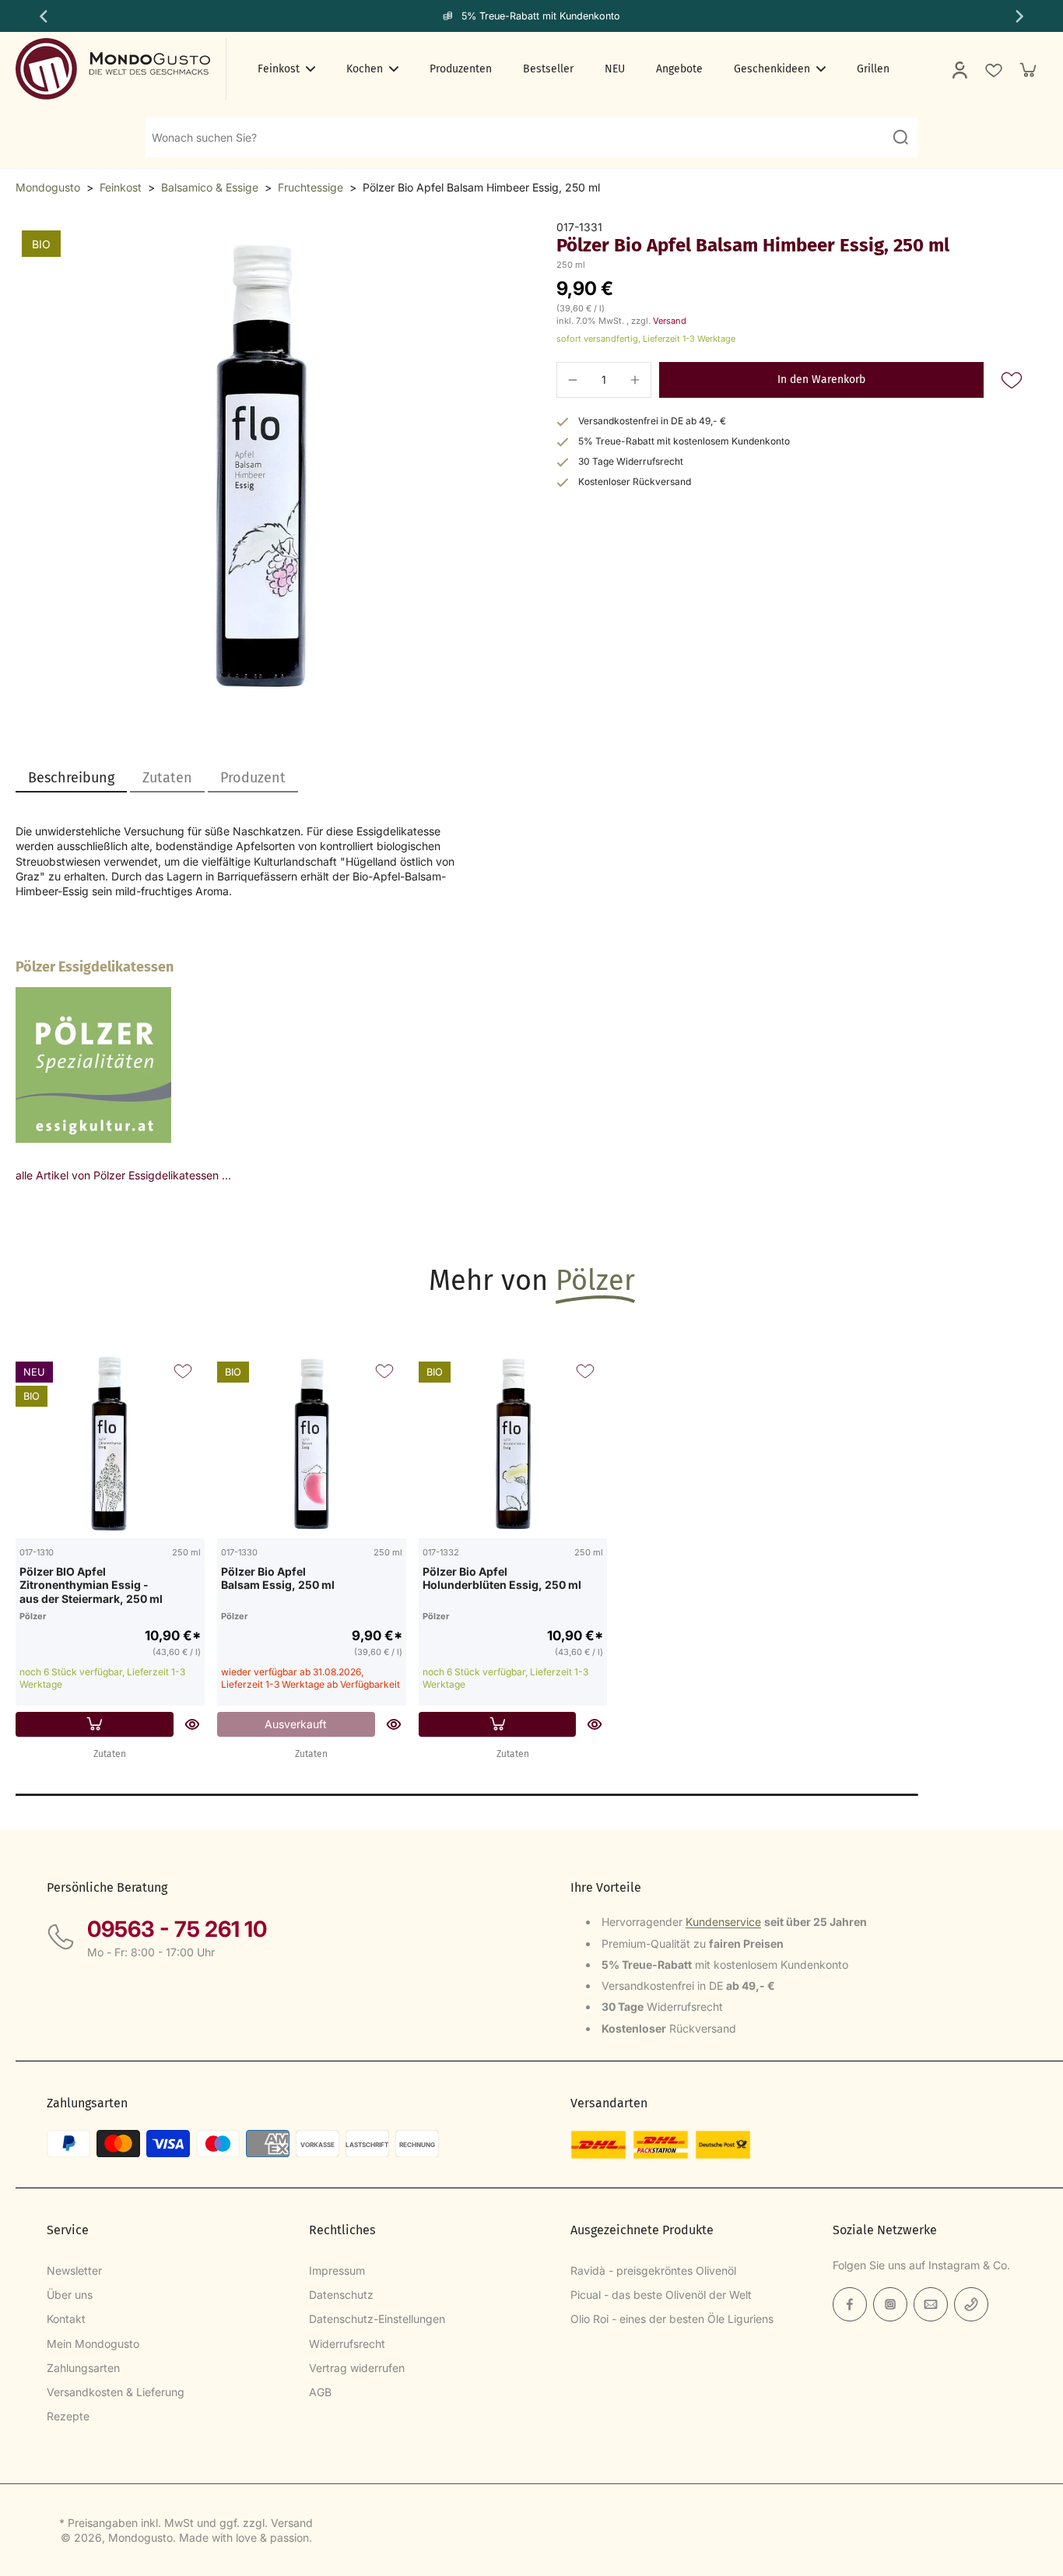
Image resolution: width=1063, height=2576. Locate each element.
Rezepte (68, 2416)
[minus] (573, 380)
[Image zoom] (261, 466)
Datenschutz (341, 2295)
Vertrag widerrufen (357, 2368)
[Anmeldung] (959, 69)
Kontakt (66, 2319)
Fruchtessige (310, 187)
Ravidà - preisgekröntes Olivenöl (653, 2270)
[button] (821, 380)
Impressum (337, 2270)
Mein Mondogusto (93, 2344)
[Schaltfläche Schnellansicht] (192, 1724)
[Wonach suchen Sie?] (900, 137)
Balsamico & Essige (210, 187)
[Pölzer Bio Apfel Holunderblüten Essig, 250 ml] (513, 1444)
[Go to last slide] (42, 16)
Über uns (70, 2295)
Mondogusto (48, 187)
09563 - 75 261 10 (177, 1929)
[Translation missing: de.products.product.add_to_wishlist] (993, 69)
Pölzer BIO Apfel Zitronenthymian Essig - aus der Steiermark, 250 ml (91, 1585)
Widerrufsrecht (347, 2344)
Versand (670, 321)
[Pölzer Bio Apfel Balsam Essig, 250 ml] (312, 1444)
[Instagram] (890, 2304)
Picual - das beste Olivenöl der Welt (661, 2295)
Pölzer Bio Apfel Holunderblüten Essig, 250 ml (502, 1578)
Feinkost (121, 187)
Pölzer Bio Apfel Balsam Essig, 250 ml (278, 1578)
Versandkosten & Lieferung (116, 2392)
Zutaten (110, 1754)
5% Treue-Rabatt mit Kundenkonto (541, 16)
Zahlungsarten (83, 2368)
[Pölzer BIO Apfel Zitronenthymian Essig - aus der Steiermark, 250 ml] (110, 1444)
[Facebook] (850, 2304)
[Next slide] (1021, 16)
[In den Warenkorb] (95, 1724)
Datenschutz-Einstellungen (377, 2319)
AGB (320, 2392)
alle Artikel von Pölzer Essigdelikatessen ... (123, 1175)
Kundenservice (723, 1922)
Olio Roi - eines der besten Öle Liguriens (672, 2319)
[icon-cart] (1027, 69)
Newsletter (74, 2270)
